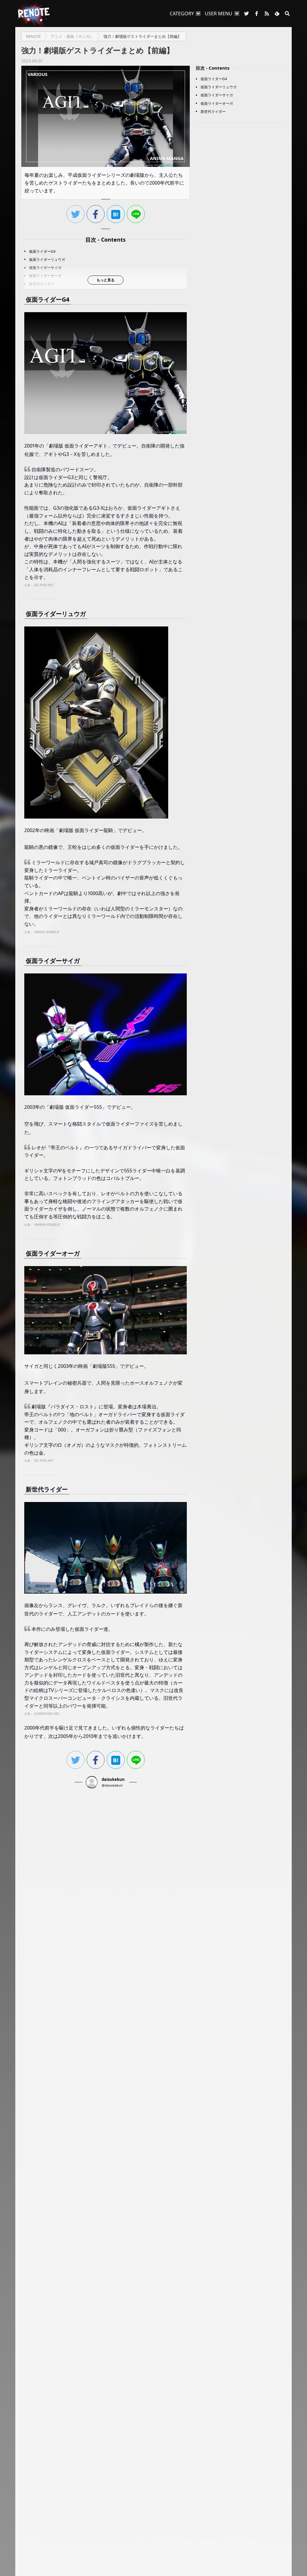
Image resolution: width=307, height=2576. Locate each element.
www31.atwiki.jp (47, 932)
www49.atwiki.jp (47, 1225)
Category (182, 14)
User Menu (219, 14)
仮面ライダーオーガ (45, 276)
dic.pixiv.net (44, 585)
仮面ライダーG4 (42, 251)
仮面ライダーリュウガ (47, 259)
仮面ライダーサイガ (45, 268)
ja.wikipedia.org (47, 1714)
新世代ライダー (42, 284)
